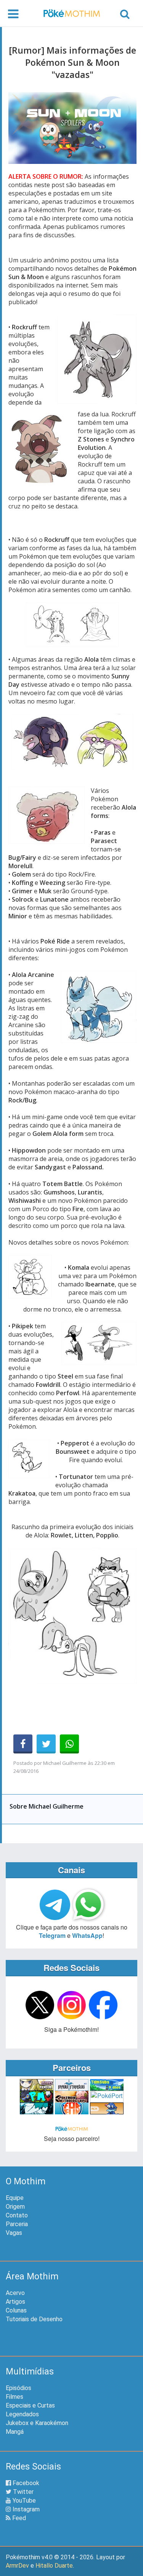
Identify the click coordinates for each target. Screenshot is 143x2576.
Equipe (15, 2198)
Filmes (14, 2397)
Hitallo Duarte (54, 2566)
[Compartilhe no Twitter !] (46, 1744)
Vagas (14, 2233)
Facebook (25, 2483)
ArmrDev (17, 2566)
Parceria (17, 2224)
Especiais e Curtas (30, 2405)
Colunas (16, 2310)
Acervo (15, 2293)
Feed (18, 2518)
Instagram (25, 2509)
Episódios (18, 2388)
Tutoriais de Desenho (34, 2319)
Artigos (15, 2302)
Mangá (15, 2432)
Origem (15, 2207)
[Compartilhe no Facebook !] (23, 1744)
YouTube (23, 2501)
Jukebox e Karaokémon (37, 2423)
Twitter (22, 2492)
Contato (17, 2215)
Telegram (52, 1935)
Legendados (22, 2414)
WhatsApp (87, 1935)
